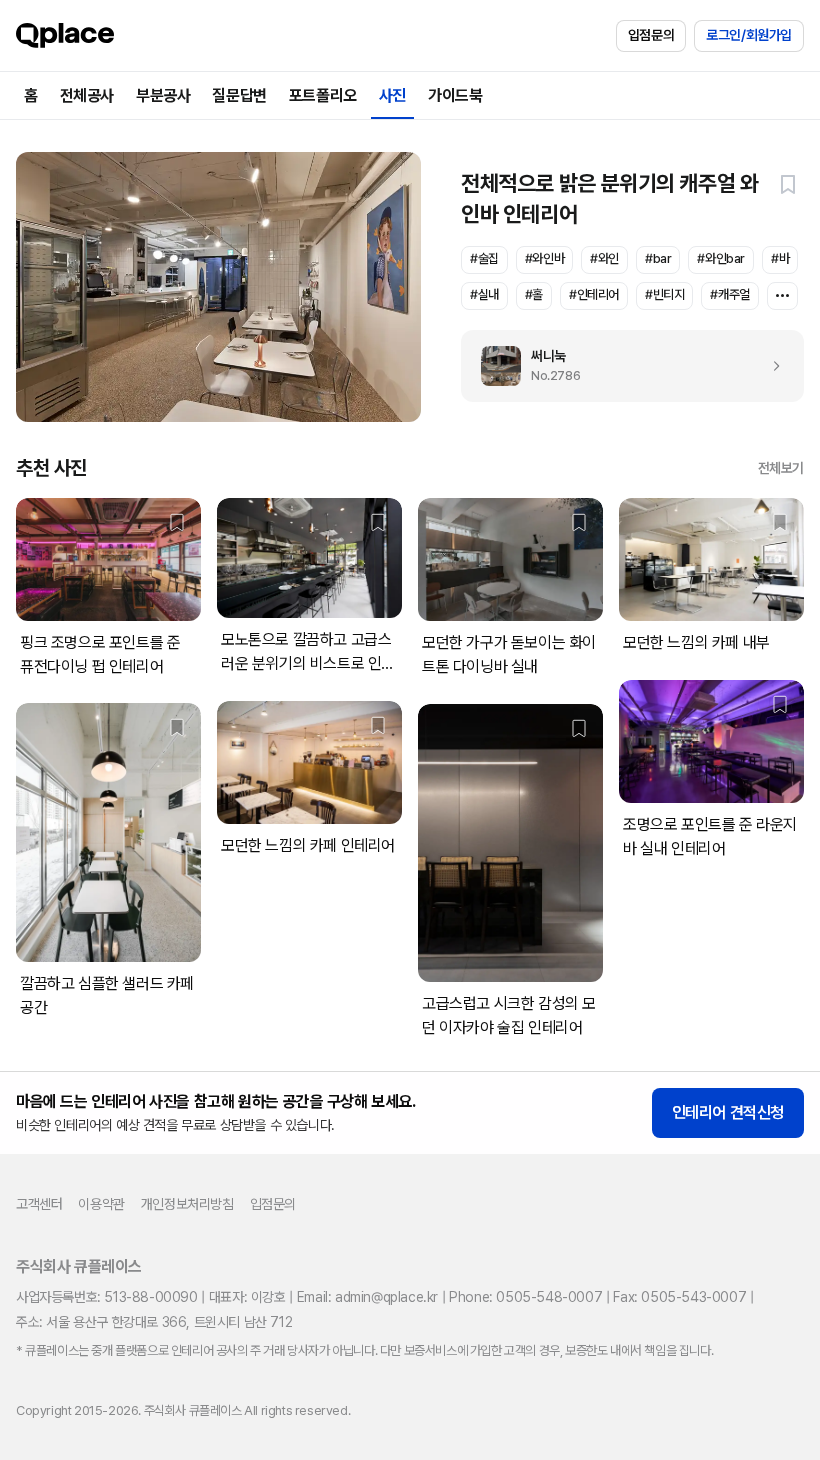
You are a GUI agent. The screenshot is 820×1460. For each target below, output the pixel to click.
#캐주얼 (729, 294)
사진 (392, 95)
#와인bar (721, 258)
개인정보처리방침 (187, 1204)
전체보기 (781, 468)
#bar (658, 258)
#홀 (534, 294)
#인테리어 (594, 294)
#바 (780, 258)
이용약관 (101, 1204)
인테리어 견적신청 (728, 1112)
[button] (788, 184)
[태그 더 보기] (782, 296)
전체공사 (87, 95)
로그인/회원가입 (749, 35)
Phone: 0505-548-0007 (525, 1297)
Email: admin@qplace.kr (367, 1297)
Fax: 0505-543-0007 (679, 1297)
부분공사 (163, 95)
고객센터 (39, 1204)
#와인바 (544, 258)
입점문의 (651, 35)
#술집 (484, 258)
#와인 (604, 258)
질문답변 (239, 95)
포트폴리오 (323, 95)
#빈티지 (664, 294)
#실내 (484, 294)
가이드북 (455, 95)
